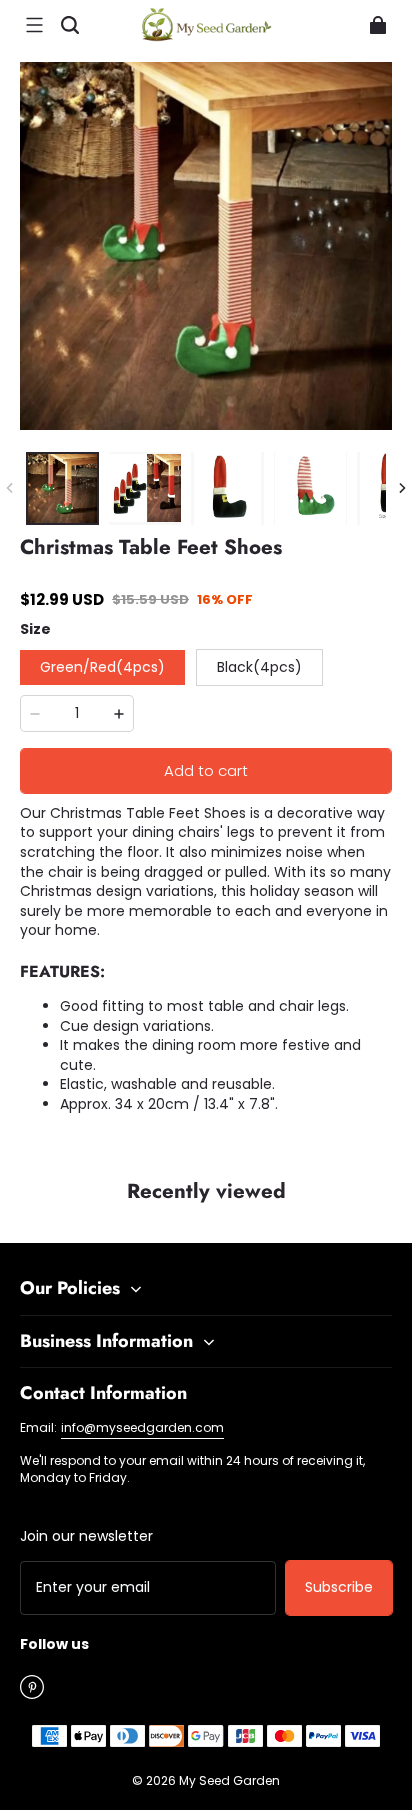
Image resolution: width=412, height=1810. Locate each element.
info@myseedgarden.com (142, 1427)
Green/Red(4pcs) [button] (102, 667)
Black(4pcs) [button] (259, 667)
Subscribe (339, 1587)
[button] (34, 25)
